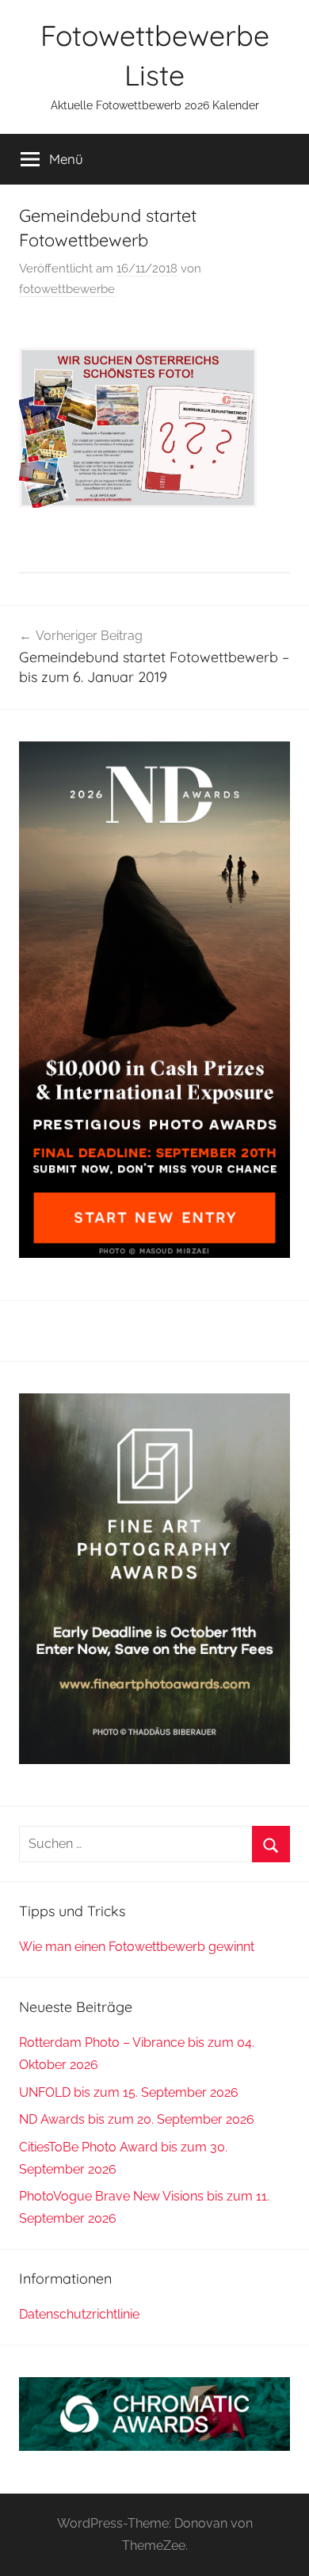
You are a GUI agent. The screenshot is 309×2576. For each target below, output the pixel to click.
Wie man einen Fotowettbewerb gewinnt (137, 1947)
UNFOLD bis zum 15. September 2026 (129, 2092)
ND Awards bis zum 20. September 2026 (137, 2119)
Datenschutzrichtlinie (79, 2314)
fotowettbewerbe (67, 289)
